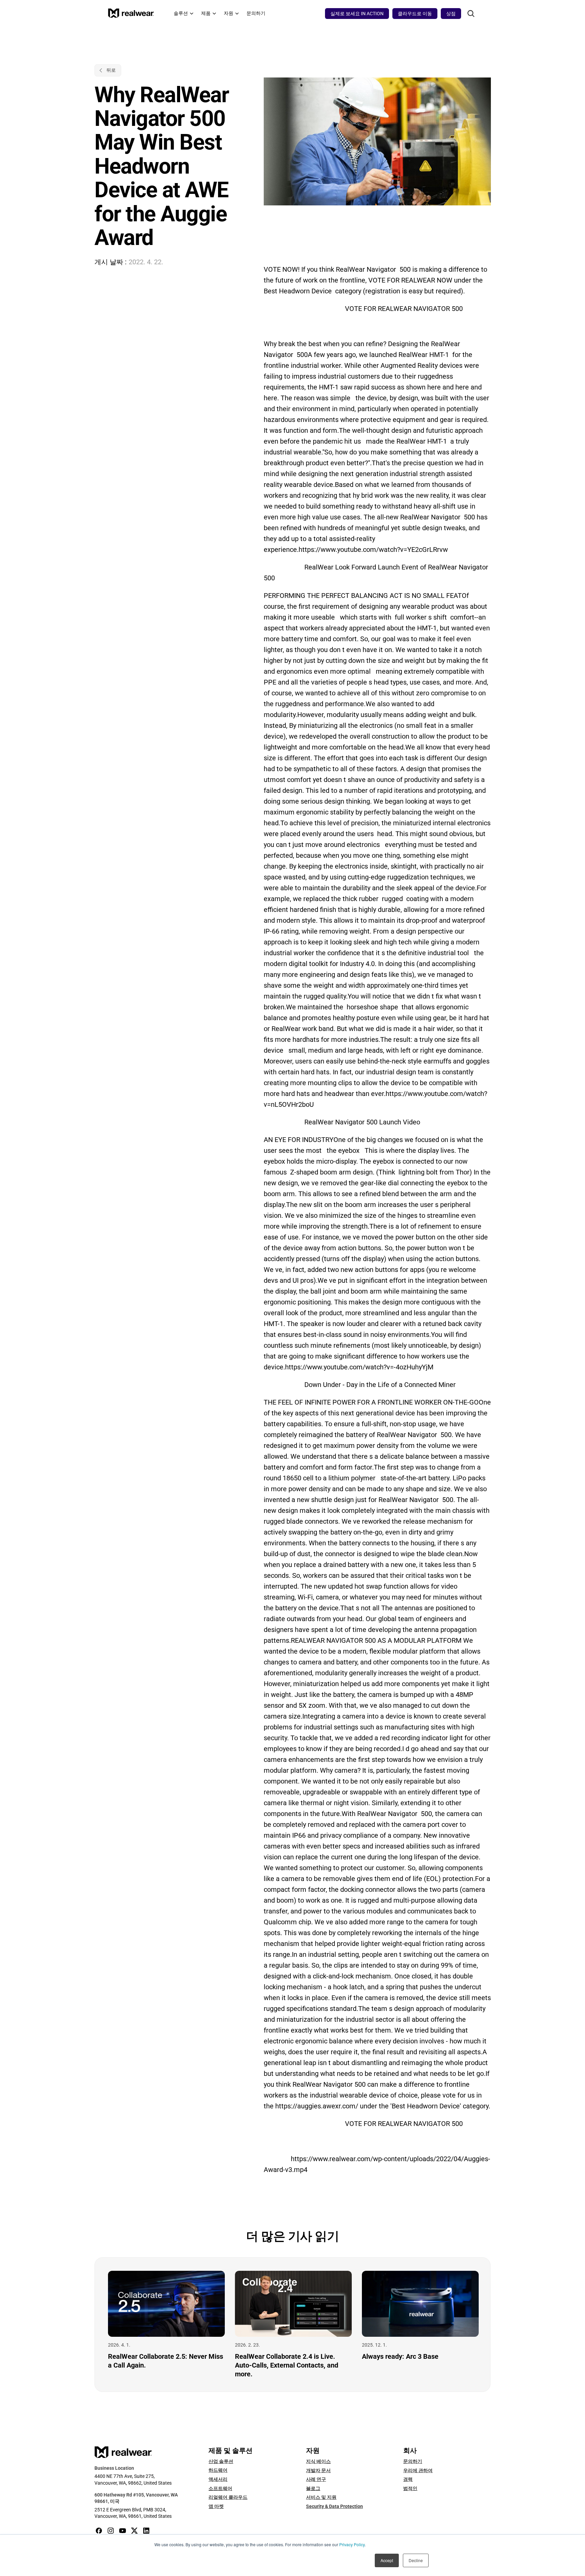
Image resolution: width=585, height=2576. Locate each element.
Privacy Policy (352, 2544)
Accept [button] (387, 2560)
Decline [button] (416, 2560)
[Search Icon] (471, 14)
